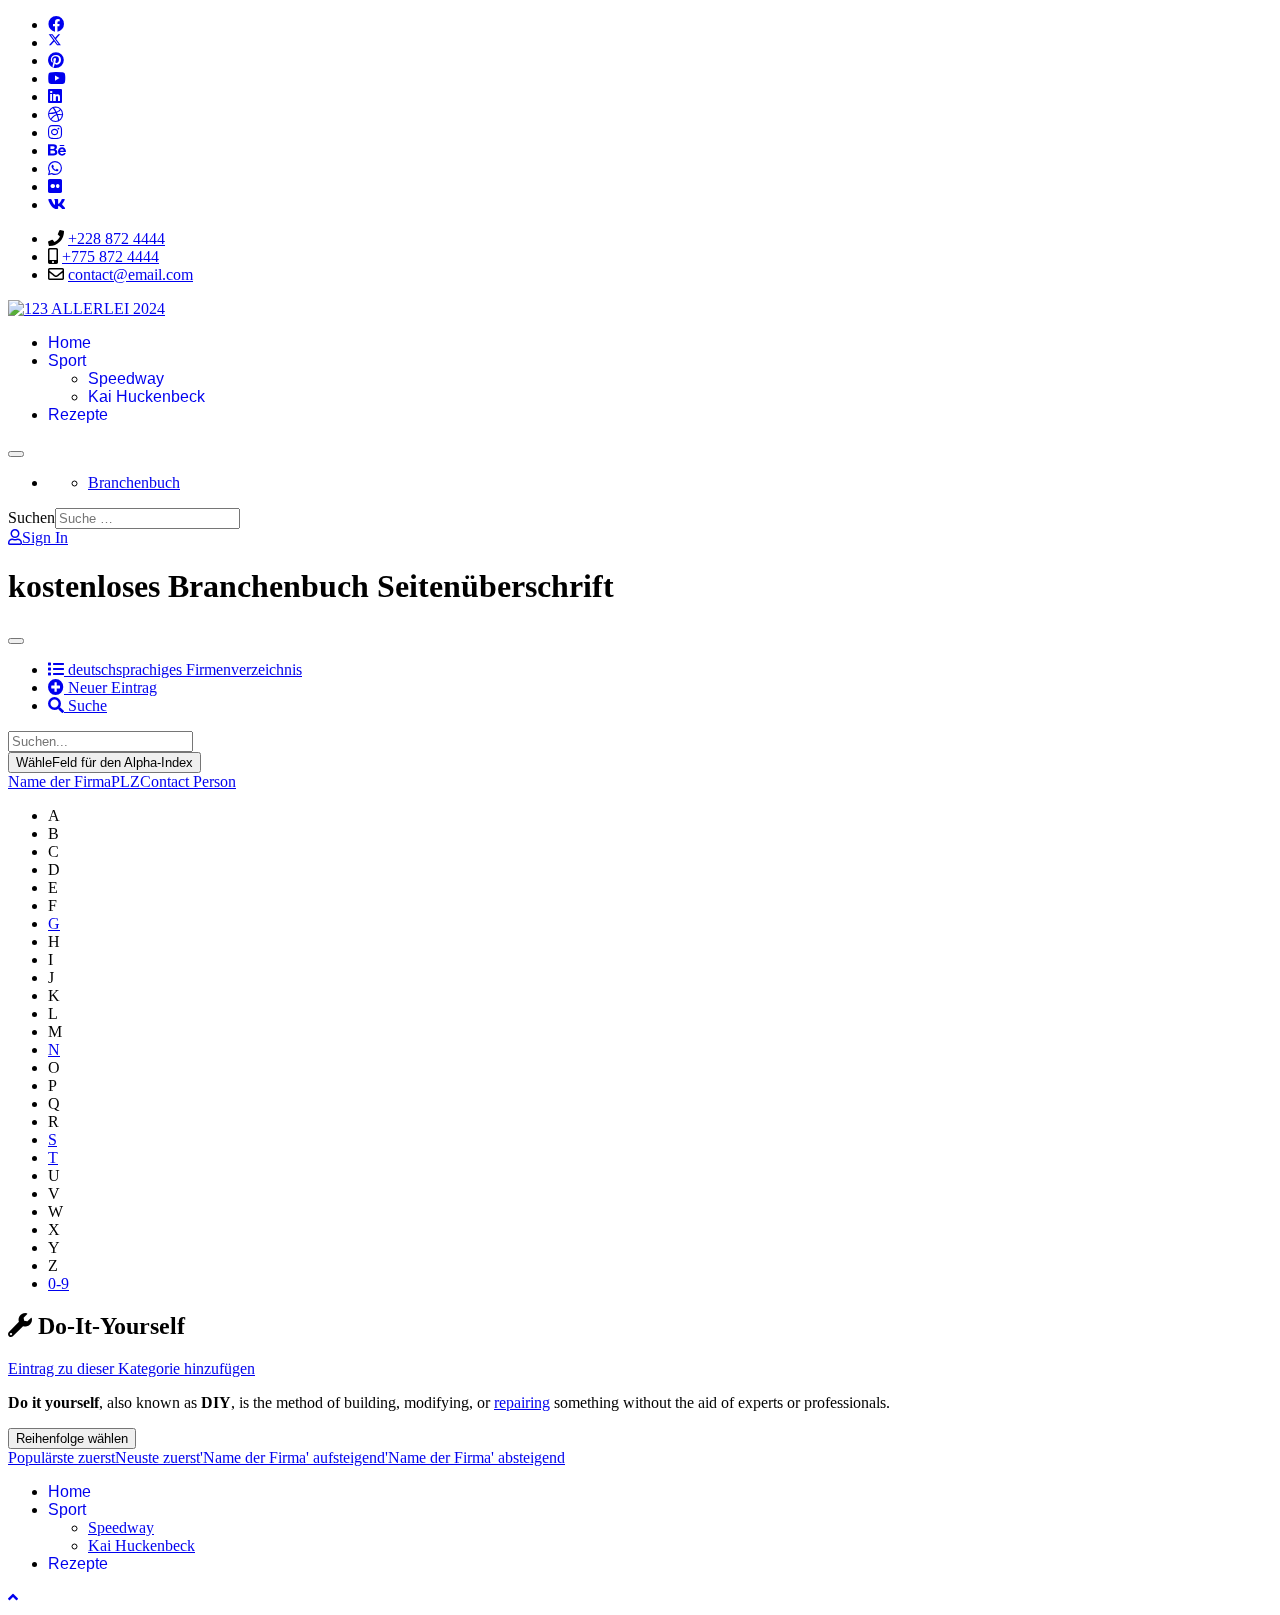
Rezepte (78, 414)
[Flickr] (55, 186)
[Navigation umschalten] (16, 454)
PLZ (125, 781)
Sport (67, 360)
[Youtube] (57, 78)
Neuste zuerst (157, 1457)
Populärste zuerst (61, 1457)
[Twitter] (55, 42)
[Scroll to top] (13, 1597)
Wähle (104, 762)
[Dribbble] (56, 114)
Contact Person (188, 781)
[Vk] (57, 204)
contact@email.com (130, 274)
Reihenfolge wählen (72, 1438)
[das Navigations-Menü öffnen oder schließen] (16, 641)
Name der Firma (59, 781)
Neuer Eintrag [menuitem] (110, 687)
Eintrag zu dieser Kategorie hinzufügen (131, 1368)
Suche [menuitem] (85, 705)
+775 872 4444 (110, 256)
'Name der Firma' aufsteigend (292, 1457)
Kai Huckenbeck (146, 396)
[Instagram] (55, 132)
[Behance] (57, 150)
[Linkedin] (55, 96)
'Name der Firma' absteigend (475, 1457)
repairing (522, 1402)
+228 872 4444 (116, 238)
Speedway (126, 378)
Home (69, 342)
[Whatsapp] (55, 168)
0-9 (58, 1283)
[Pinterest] (56, 60)
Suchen (31, 517)
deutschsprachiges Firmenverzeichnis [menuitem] (175, 669)
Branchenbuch (134, 482)
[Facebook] (56, 24)
